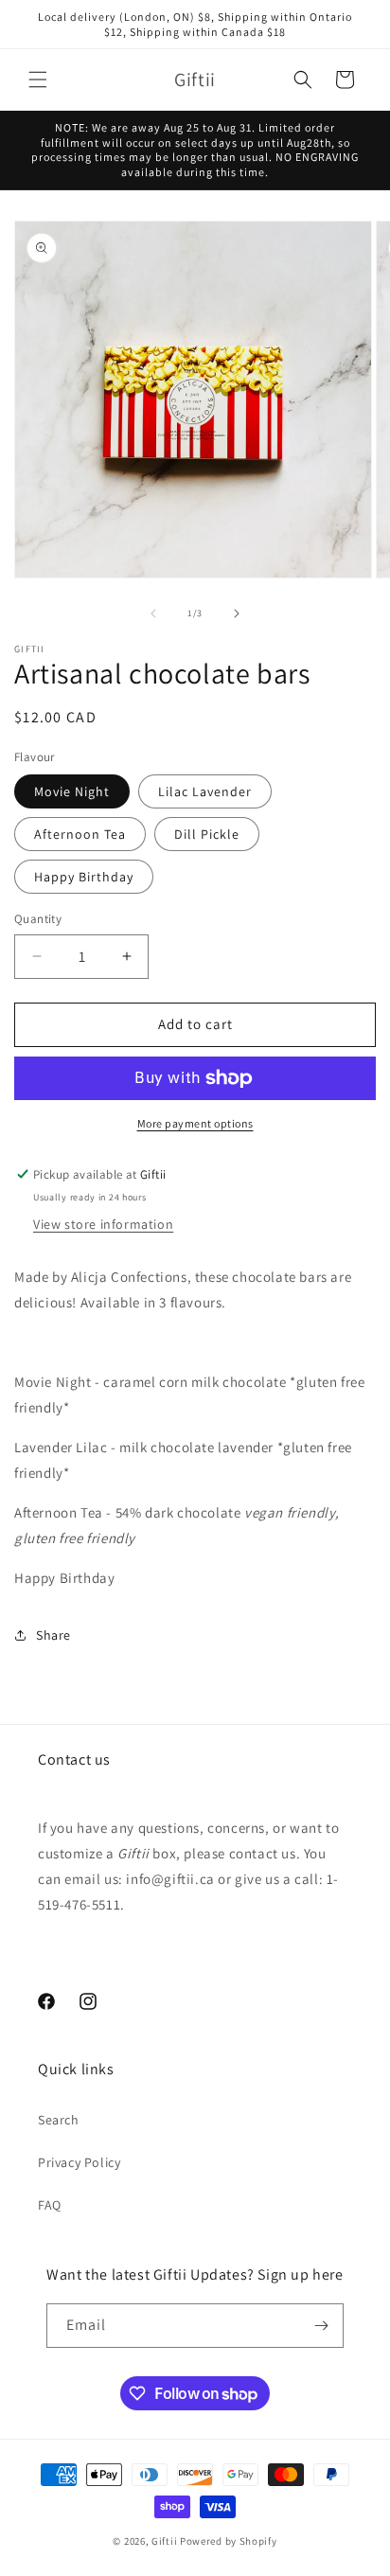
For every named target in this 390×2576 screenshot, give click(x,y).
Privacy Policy (79, 2162)
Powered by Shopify (229, 2541)
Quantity (38, 919)
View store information (103, 1224)
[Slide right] (237, 613)
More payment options (195, 1123)
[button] (38, 80)
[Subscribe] (322, 2326)
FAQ (50, 2205)
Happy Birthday (84, 877)
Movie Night (72, 791)
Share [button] (53, 1635)
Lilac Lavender (205, 791)
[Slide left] (153, 613)
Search (59, 2120)
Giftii (164, 2541)
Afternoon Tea (80, 834)
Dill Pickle (207, 834)
